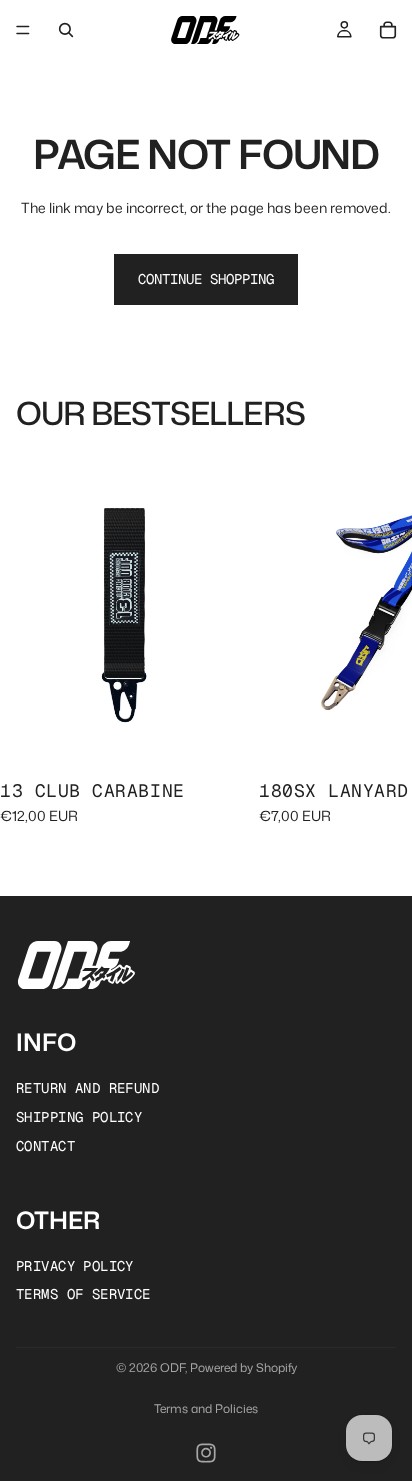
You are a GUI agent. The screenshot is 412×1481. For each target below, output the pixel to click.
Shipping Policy (79, 1116)
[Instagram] (206, 1453)
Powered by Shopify (243, 1367)
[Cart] (388, 30)
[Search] (66, 30)
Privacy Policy (75, 1265)
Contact (45, 1145)
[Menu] (23, 30)
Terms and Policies (206, 1408)
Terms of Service (83, 1294)
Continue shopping (206, 279)
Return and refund (87, 1088)
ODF (172, 1367)
